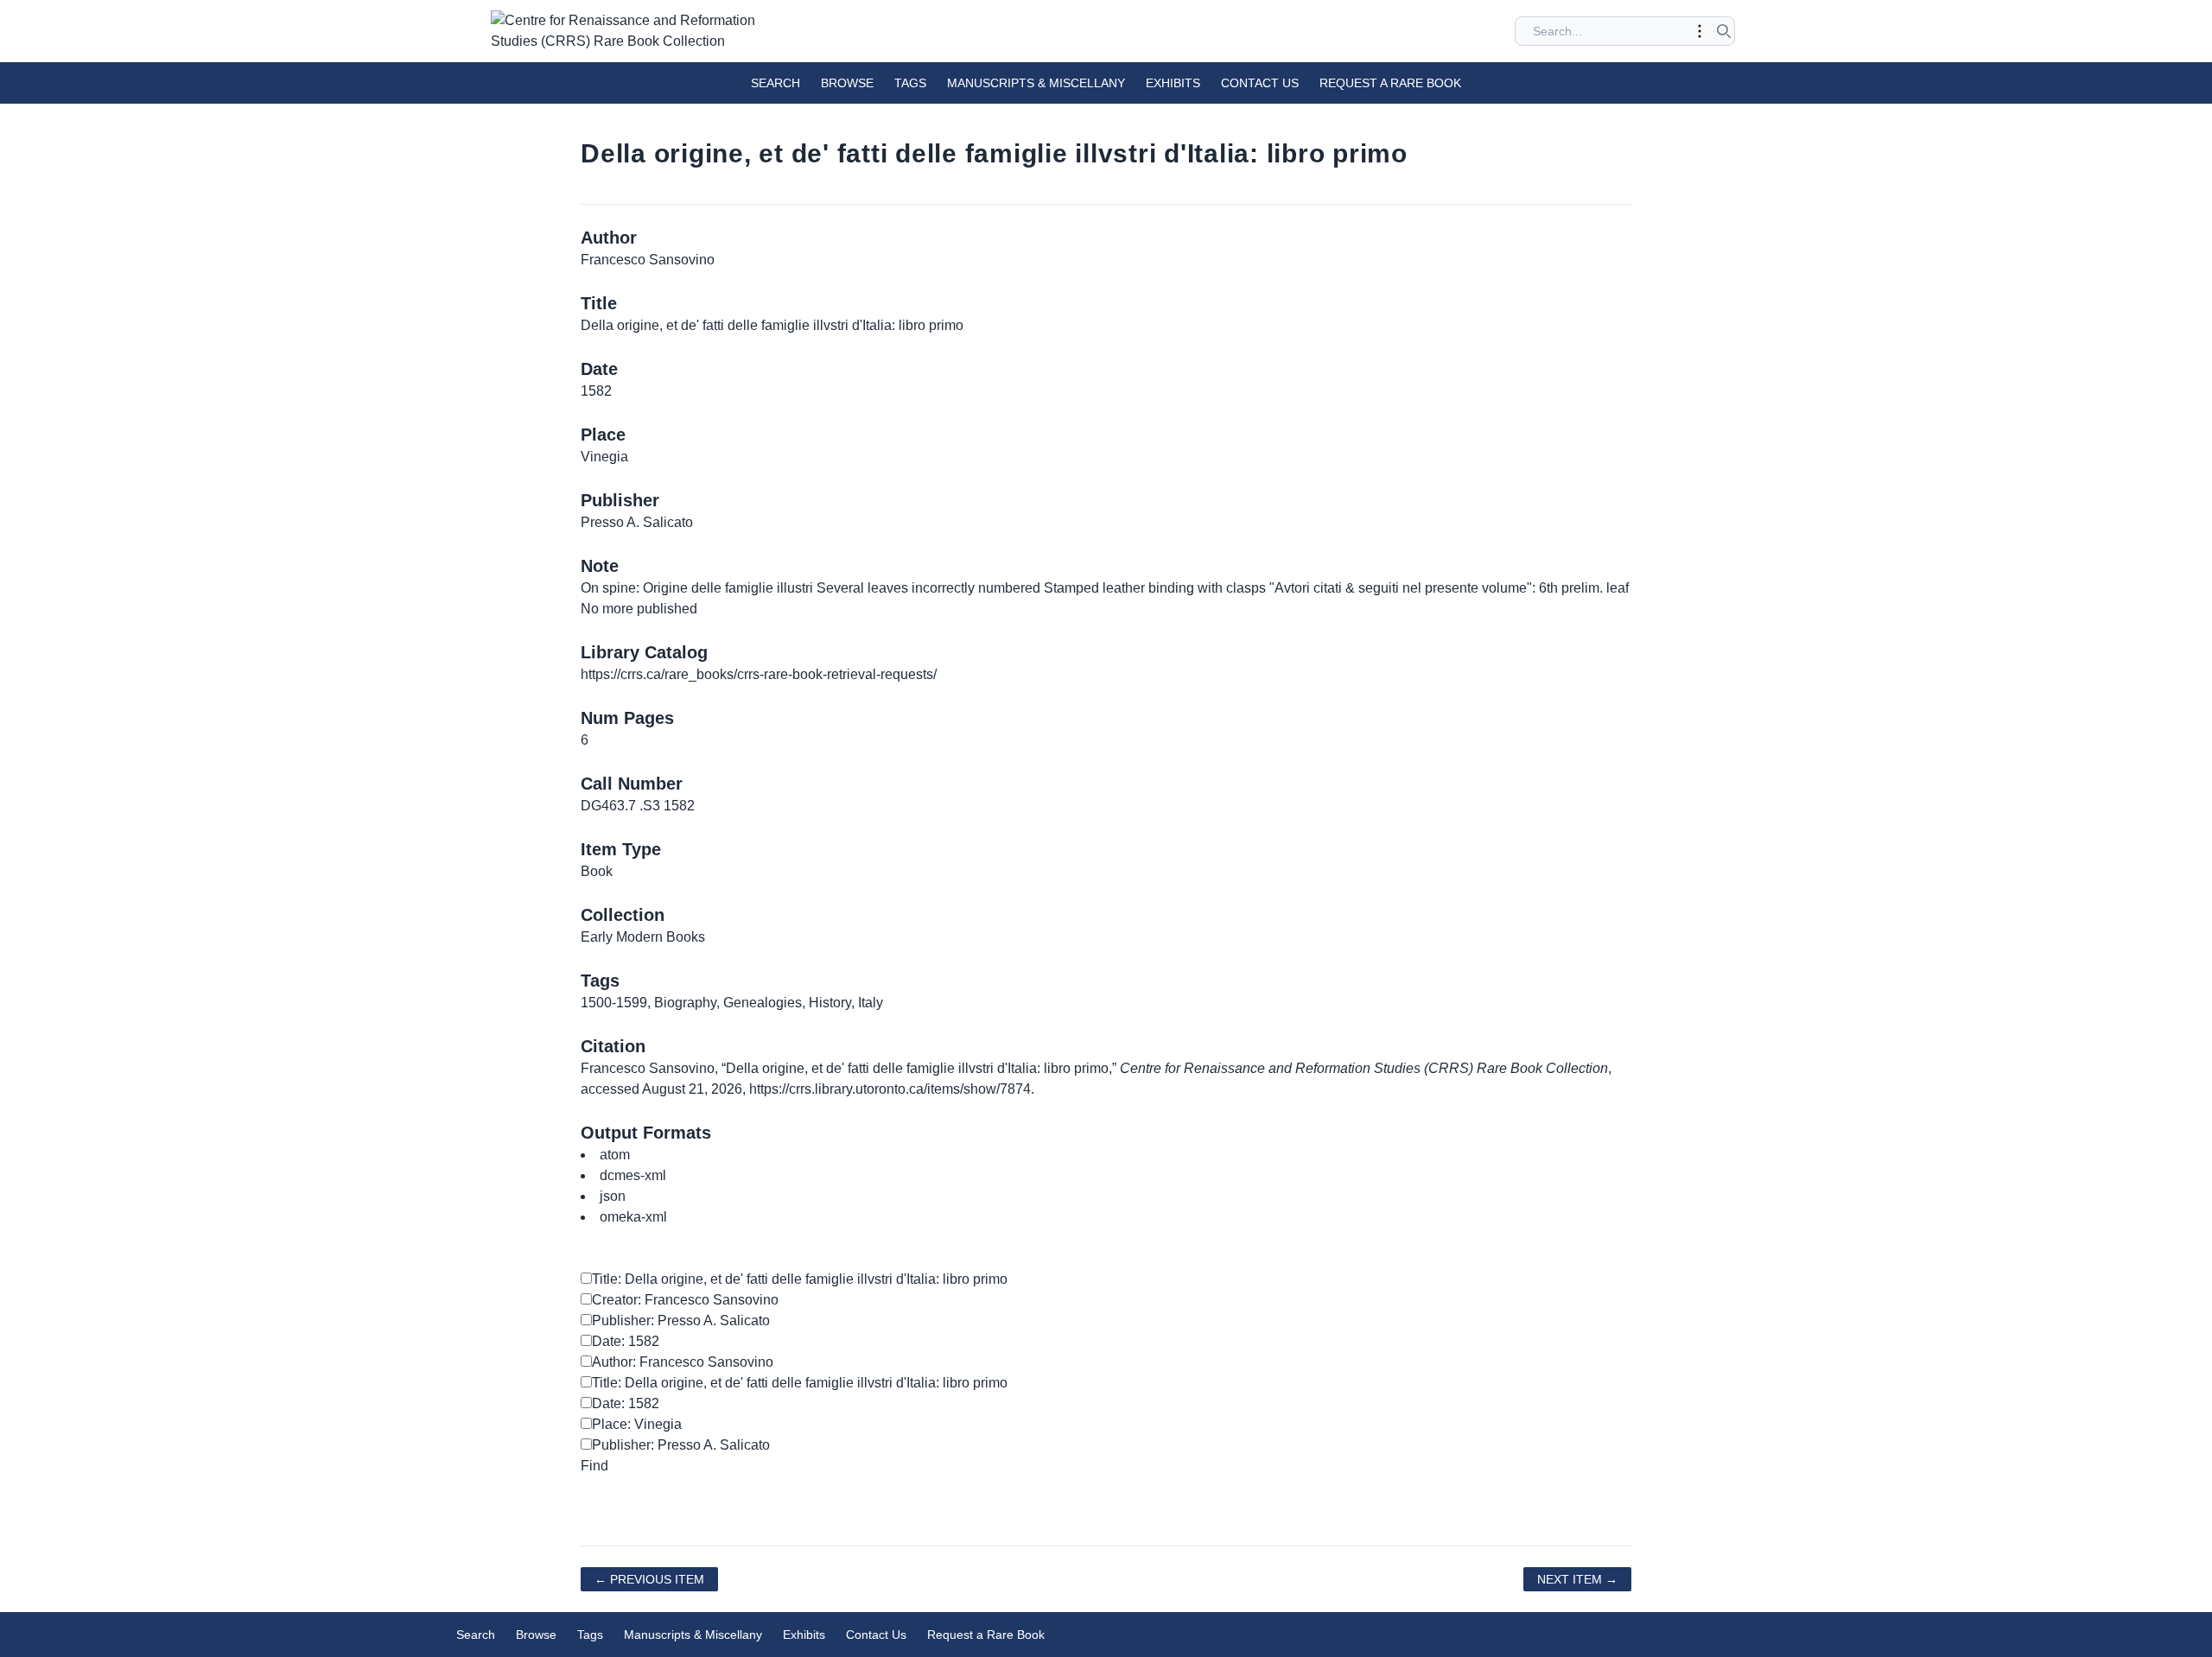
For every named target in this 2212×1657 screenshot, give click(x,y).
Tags (910, 83)
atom (615, 1155)
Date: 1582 (626, 1341)
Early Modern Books (643, 937)
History (830, 1003)
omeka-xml (633, 1217)
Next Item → (1577, 1579)
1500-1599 (614, 1003)
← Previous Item (649, 1579)
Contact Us (1260, 83)
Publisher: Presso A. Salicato (681, 1321)
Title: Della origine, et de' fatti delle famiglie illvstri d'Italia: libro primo (800, 1279)
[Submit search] (1724, 31)
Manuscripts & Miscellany (1036, 83)
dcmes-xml (633, 1175)
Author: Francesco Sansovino (683, 1362)
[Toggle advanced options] (1700, 31)
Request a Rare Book (1390, 83)
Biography (685, 1003)
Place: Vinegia (637, 1424)
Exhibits (1173, 83)
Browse (847, 83)
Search (775, 83)
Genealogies (763, 1003)
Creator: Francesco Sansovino (685, 1300)
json (613, 1196)
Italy (871, 1003)
